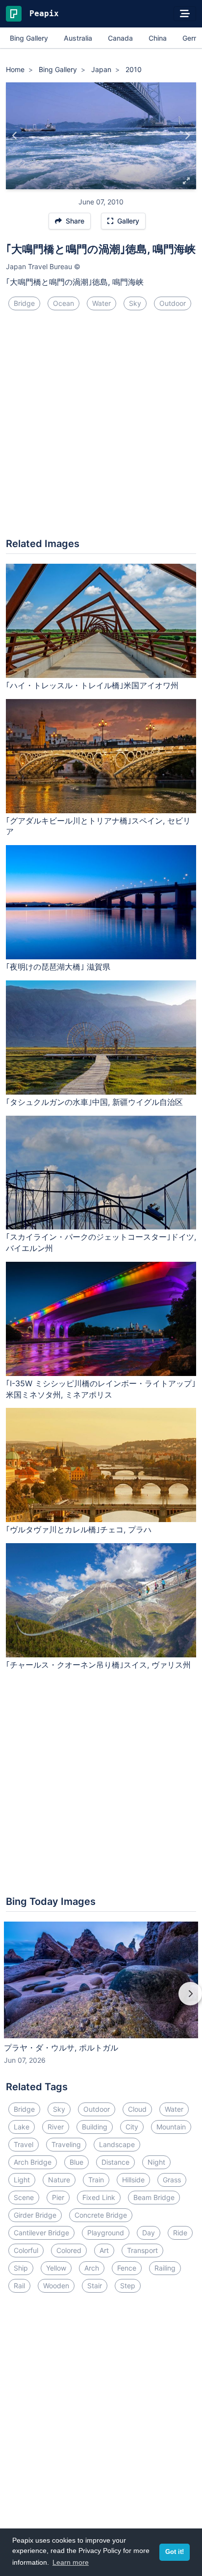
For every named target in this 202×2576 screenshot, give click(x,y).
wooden (56, 2286)
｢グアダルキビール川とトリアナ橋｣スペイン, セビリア (98, 826)
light (22, 2180)
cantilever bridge (41, 2233)
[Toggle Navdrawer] (185, 14)
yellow (56, 2268)
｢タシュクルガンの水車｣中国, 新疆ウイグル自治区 (94, 1102)
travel (24, 2144)
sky (135, 303)
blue (76, 2162)
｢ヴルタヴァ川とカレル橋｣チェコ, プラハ (79, 1529)
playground (106, 2233)
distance (115, 2162)
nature (59, 2180)
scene (24, 2197)
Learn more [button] (71, 2562)
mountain (171, 2127)
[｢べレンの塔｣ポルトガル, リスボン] (187, 136)
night (156, 2162)
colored (69, 2250)
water (101, 303)
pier (58, 2197)
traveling (66, 2144)
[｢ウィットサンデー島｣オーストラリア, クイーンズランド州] (15, 136)
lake (22, 2127)
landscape (117, 2144)
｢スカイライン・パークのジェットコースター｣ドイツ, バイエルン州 (101, 1242)
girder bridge (35, 2215)
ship (21, 2268)
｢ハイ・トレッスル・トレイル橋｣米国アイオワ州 (92, 685)
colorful (26, 2250)
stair (95, 2286)
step (128, 2286)
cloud (137, 2109)
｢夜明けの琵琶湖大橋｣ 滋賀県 (58, 967)
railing (165, 2268)
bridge (24, 303)
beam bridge (154, 2197)
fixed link (99, 2197)
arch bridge (33, 2162)
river (56, 2127)
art (104, 2250)
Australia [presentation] (78, 38)
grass (172, 2180)
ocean (63, 303)
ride (180, 2233)
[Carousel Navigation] (101, 2001)
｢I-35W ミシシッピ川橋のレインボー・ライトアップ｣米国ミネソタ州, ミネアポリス (101, 1389)
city (132, 2127)
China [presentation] (158, 38)
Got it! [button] (175, 2552)
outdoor (173, 303)
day (149, 2233)
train (96, 2180)
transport (142, 2250)
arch (92, 2268)
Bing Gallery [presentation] (29, 38)
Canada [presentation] (120, 38)
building (95, 2127)
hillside (133, 2180)
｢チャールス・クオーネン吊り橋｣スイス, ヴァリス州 (98, 1665)
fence (127, 2268)
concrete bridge (101, 2215)
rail (19, 2286)
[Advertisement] (101, 428)
